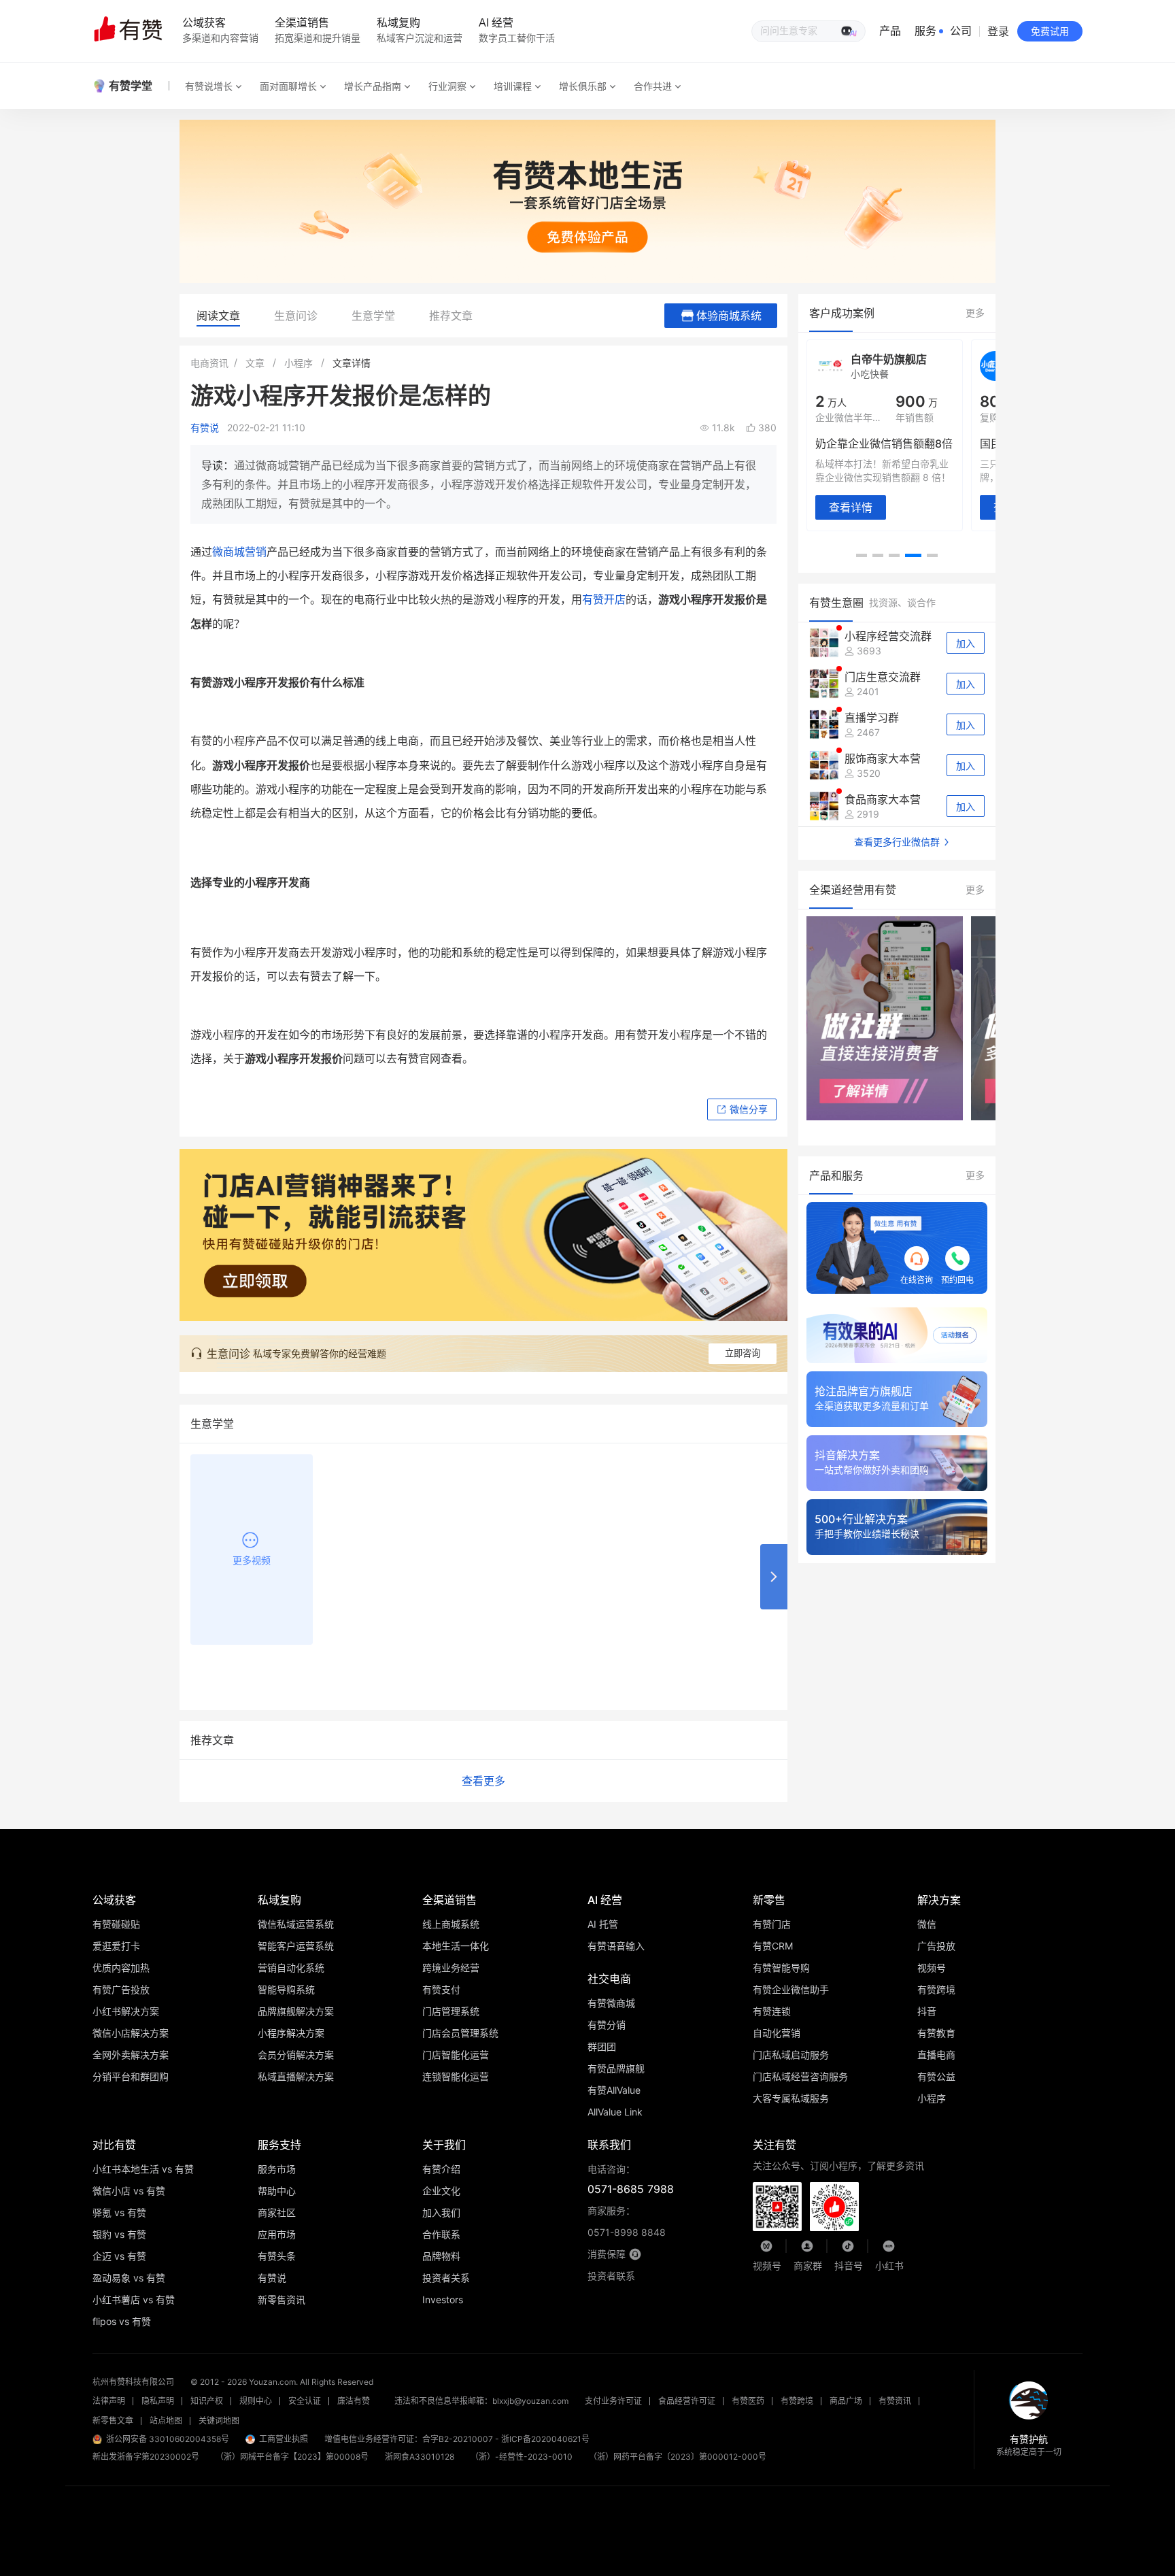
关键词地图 (219, 2421)
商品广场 (846, 2401)
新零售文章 (113, 2421)
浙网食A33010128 (420, 2457)
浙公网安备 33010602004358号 (168, 2439)
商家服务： (627, 2221)
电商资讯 (209, 363)
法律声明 (109, 2401)
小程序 (299, 363)
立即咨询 (743, 1353)
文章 (255, 363)
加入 (966, 643)
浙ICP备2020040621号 (545, 2439)
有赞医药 (748, 2401)
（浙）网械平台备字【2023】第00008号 (292, 2457)
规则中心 (256, 2401)
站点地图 (166, 2421)
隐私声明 (158, 2401)
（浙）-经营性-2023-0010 (522, 2457)
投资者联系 (611, 2276)
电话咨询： (631, 2179)
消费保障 (607, 2254)
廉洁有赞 (354, 2401)
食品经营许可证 (687, 2401)
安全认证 (305, 2401)
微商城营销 (239, 552)
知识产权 (207, 2401)
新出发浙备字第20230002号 (146, 2457)
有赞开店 (604, 599)
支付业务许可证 (613, 2401)
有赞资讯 (895, 2401)
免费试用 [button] (1050, 31)
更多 (975, 313)
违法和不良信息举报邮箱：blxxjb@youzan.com (481, 2401)
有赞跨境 (797, 2401)
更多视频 (252, 1560)
